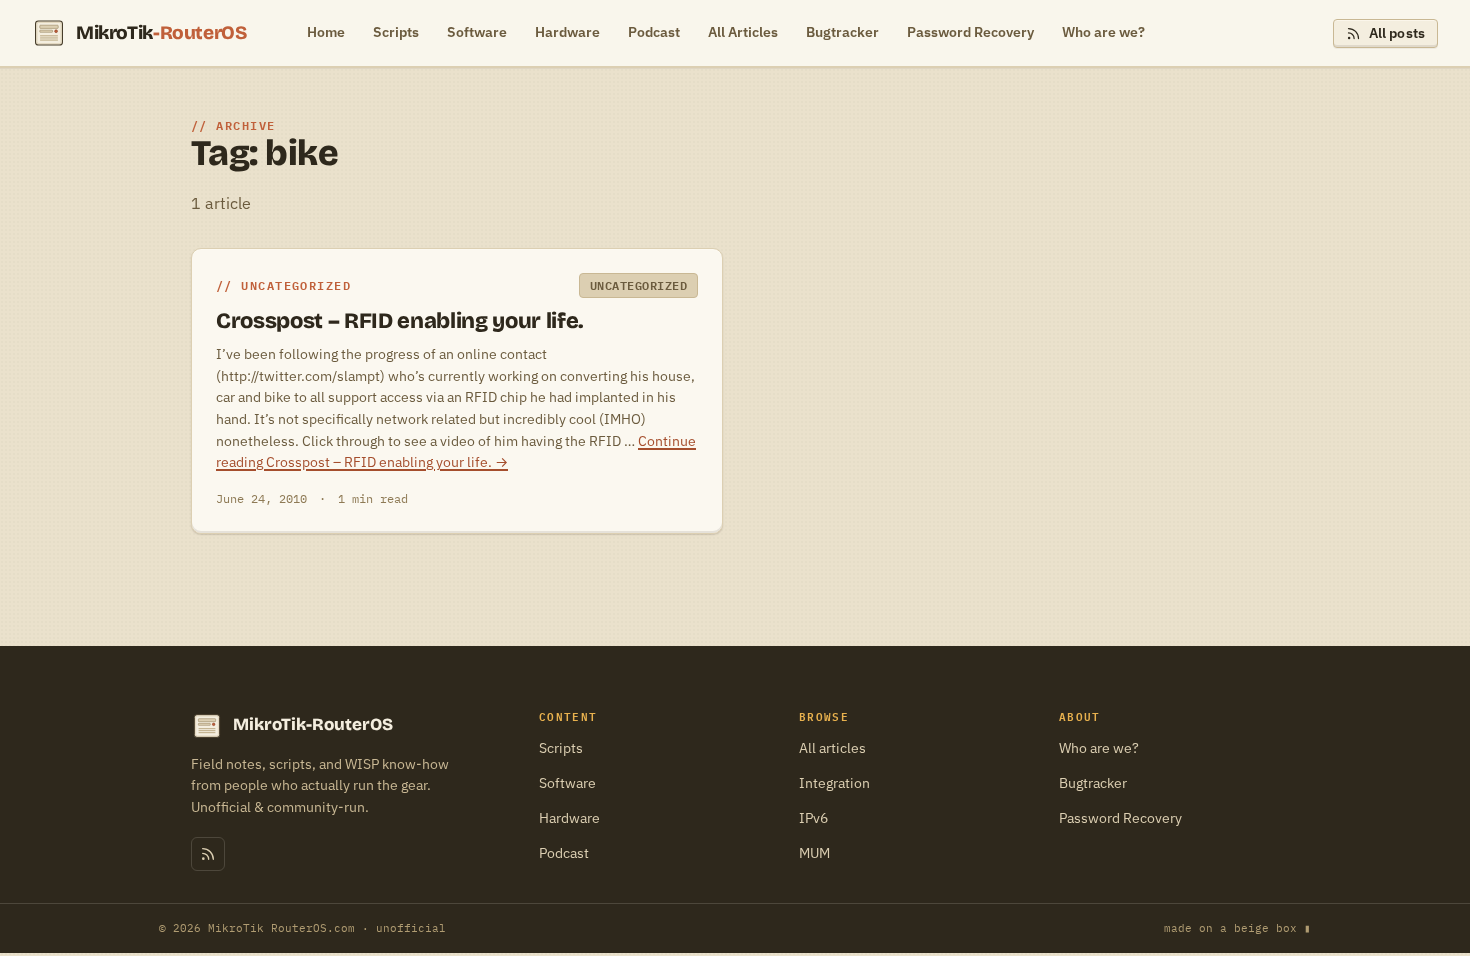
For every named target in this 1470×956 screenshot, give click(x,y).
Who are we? (1103, 32)
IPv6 (813, 818)
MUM (814, 853)
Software (477, 32)
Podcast (654, 32)
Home (326, 32)
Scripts (396, 32)
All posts (1397, 33)
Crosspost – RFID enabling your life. (400, 321)
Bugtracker (842, 32)
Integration (834, 783)
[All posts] (208, 854)
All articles (832, 748)
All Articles (743, 32)
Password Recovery (970, 32)
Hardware (567, 32)
